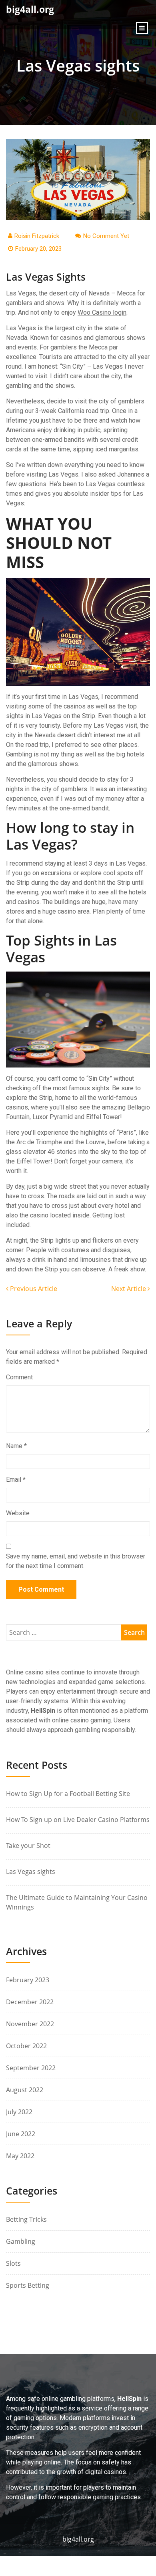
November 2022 (30, 2024)
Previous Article (33, 1289)
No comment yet (106, 236)
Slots (13, 2263)
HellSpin (43, 1711)
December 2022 (30, 2002)
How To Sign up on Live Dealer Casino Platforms (78, 1820)
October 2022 (26, 2046)
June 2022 (21, 2134)
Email (16, 1480)
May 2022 (20, 2156)
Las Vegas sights (31, 1872)
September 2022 (31, 2068)
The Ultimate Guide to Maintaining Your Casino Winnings (77, 1902)
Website (18, 1513)
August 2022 (25, 2090)
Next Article (129, 1289)
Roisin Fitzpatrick (37, 236)
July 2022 (19, 2112)
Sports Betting (28, 2285)
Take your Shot (28, 1846)
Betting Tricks (26, 2219)
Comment (19, 1377)
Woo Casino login (102, 312)
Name (16, 1446)
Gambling (21, 2241)
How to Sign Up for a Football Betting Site (68, 1794)
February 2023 (28, 1980)
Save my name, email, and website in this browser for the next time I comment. (76, 1561)
